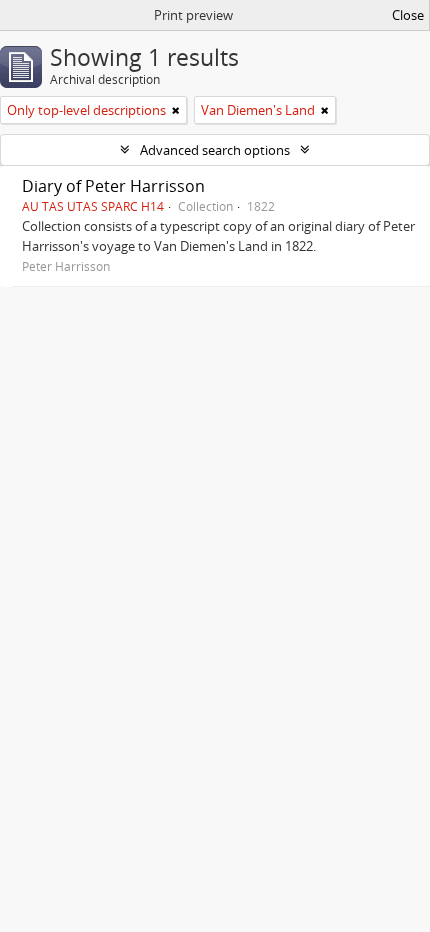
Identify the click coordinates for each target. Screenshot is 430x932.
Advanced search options (215, 150)
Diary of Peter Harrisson (113, 186)
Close (408, 15)
